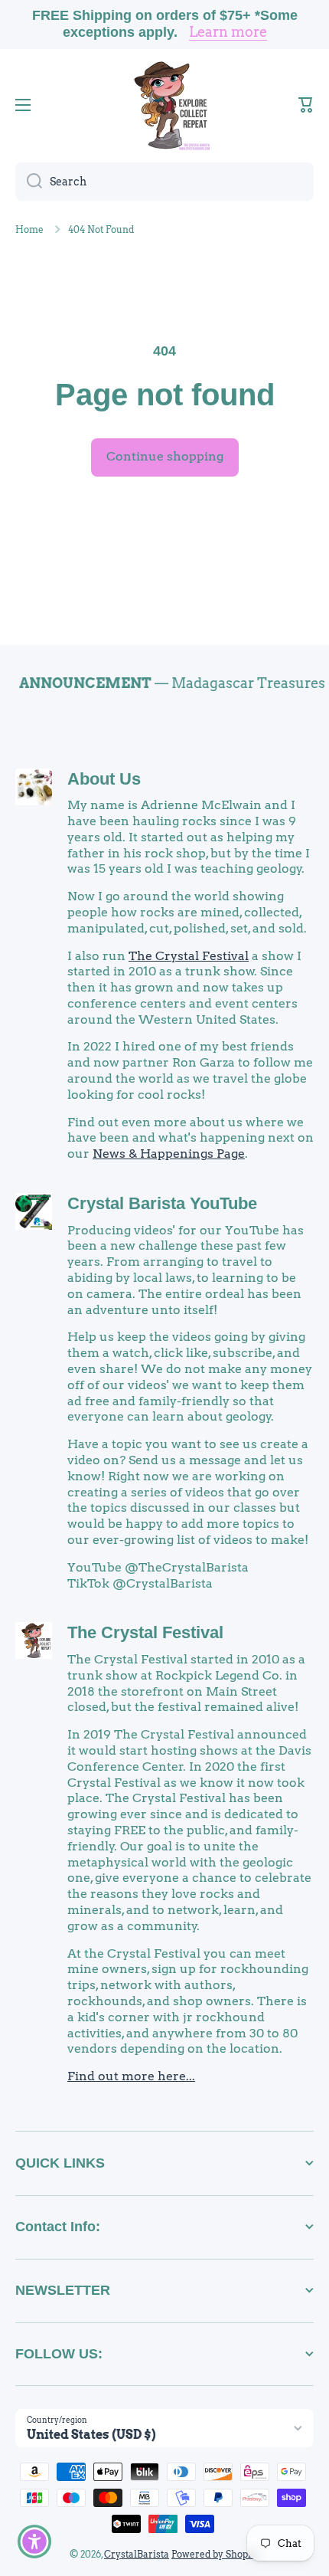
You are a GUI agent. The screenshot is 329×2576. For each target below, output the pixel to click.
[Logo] (164, 105)
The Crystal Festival (189, 956)
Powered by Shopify (215, 2554)
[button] (306, 105)
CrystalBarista (137, 2554)
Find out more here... (131, 2076)
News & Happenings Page (169, 1154)
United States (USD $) (91, 2435)
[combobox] (164, 182)
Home (29, 229)
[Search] (29, 182)
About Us (104, 779)
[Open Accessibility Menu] (35, 2542)
